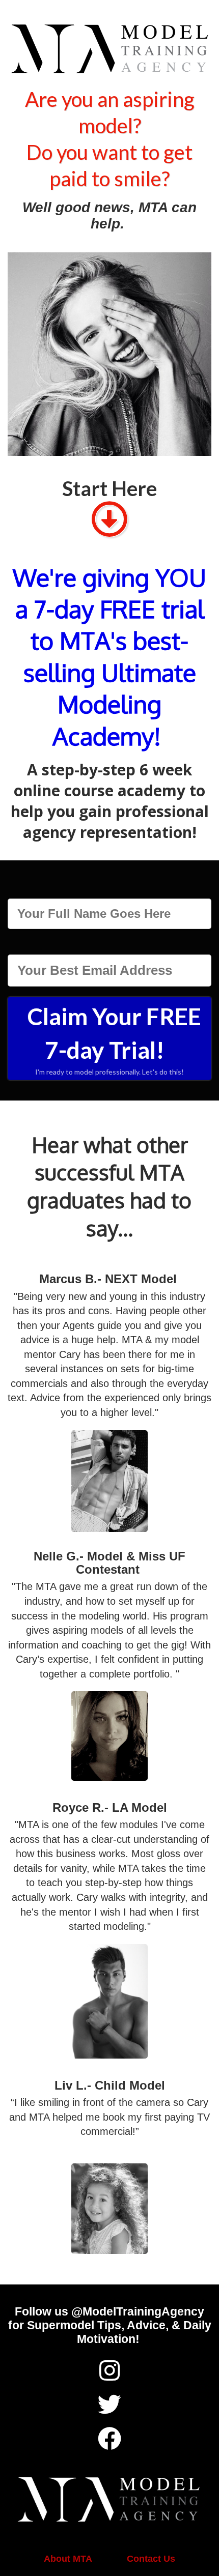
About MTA (68, 2559)
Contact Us (151, 2559)
